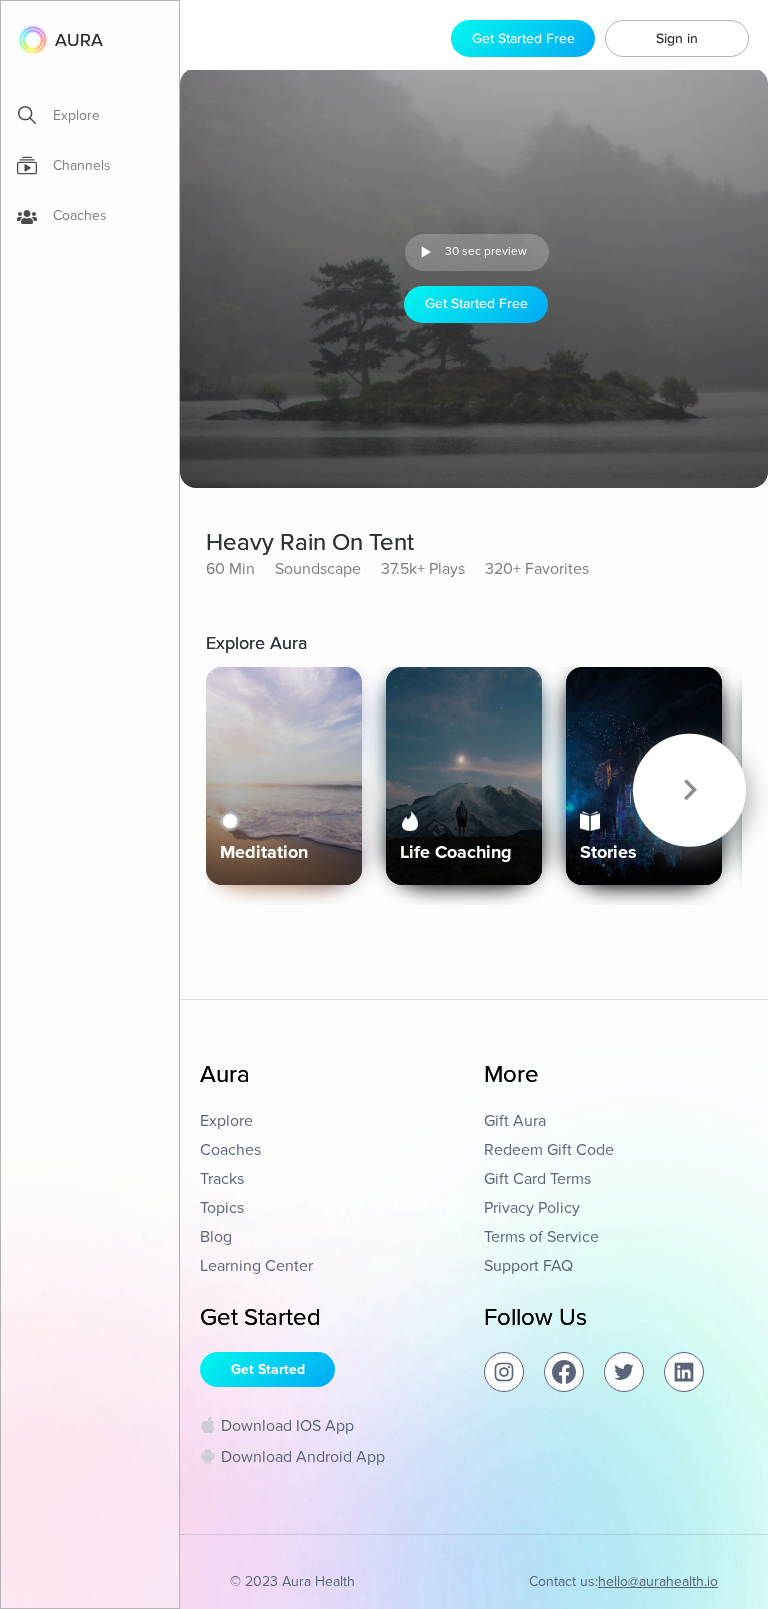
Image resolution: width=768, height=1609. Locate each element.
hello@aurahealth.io (658, 1581)
